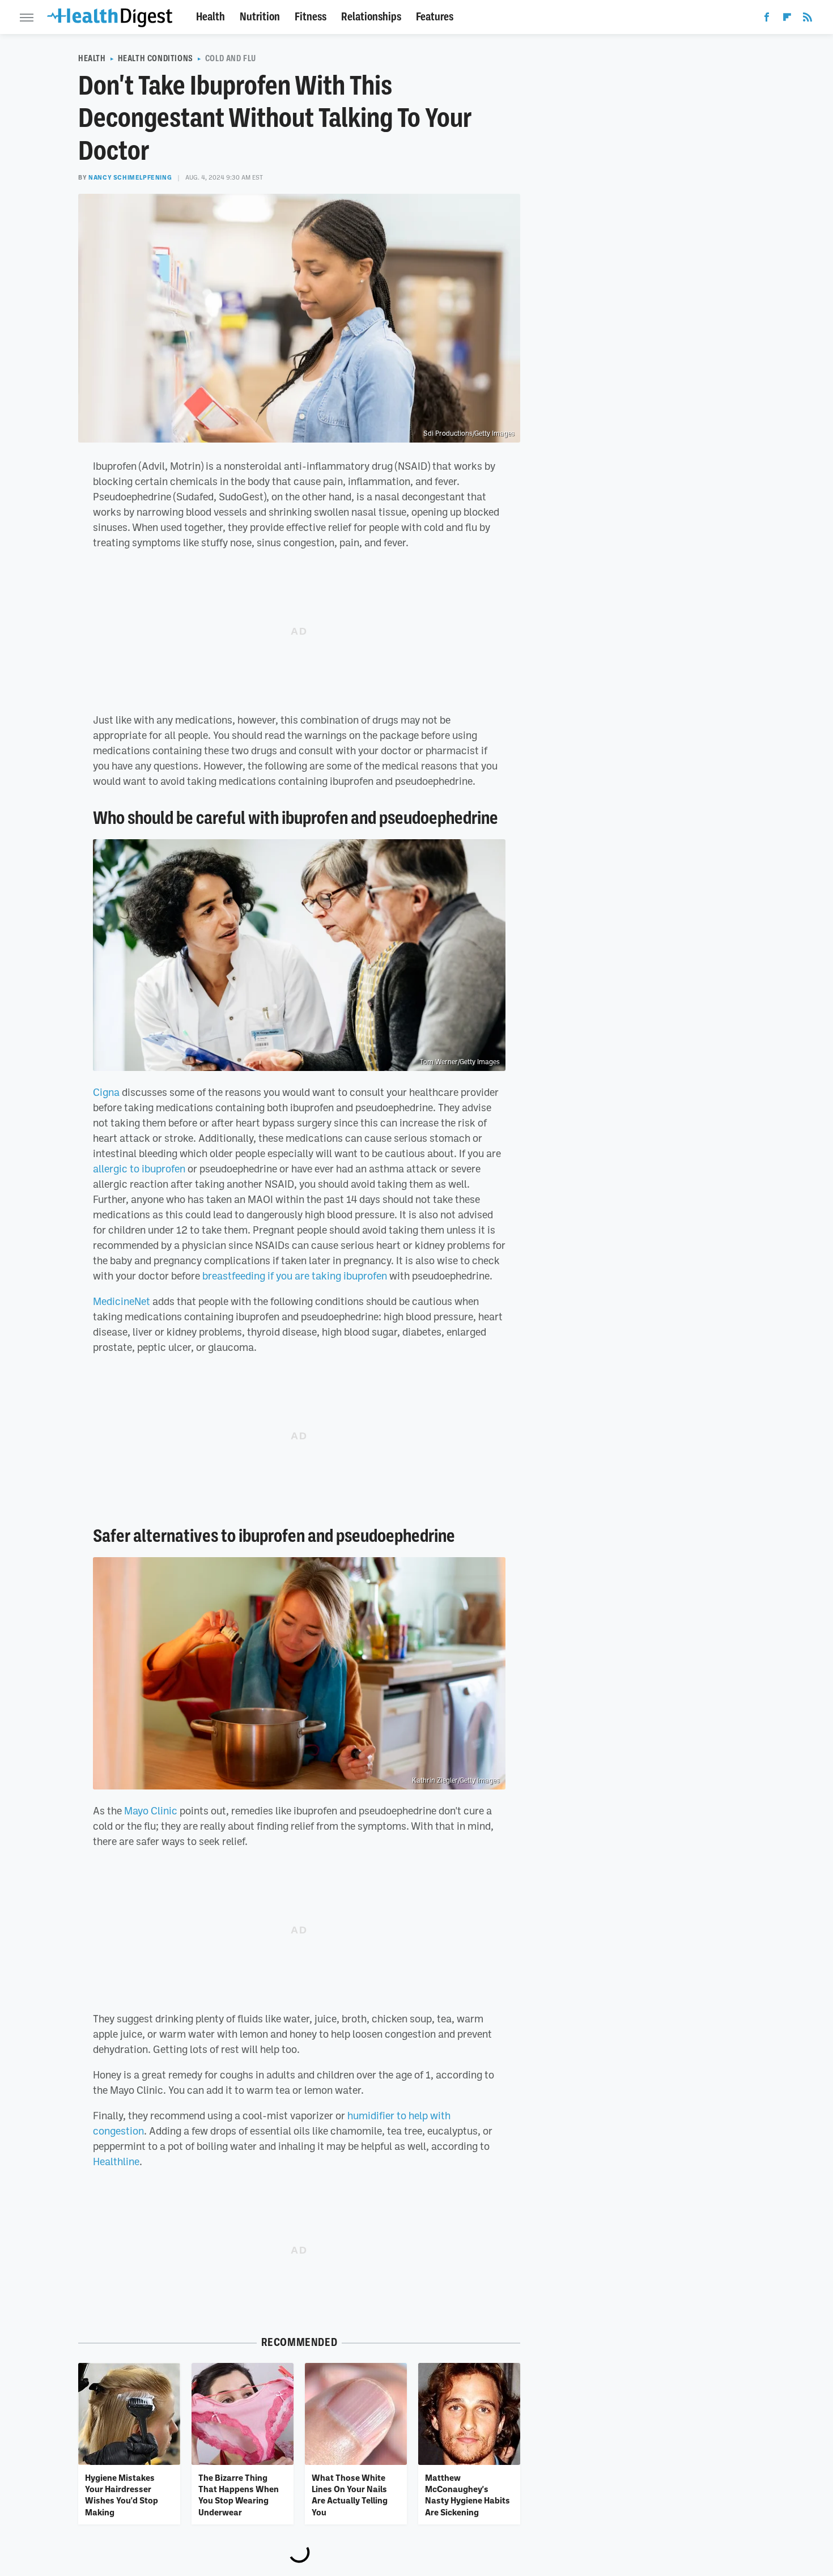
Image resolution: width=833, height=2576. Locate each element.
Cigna (106, 1092)
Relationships (371, 17)
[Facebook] (767, 19)
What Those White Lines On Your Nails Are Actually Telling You (350, 2495)
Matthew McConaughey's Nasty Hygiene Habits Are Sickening (467, 2495)
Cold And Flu (231, 58)
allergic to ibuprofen (139, 1168)
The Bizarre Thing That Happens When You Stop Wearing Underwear (239, 2495)
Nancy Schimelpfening (130, 177)
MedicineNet (122, 1301)
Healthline (116, 2161)
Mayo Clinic (151, 1810)
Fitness (311, 17)
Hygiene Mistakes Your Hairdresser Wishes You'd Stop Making (122, 2495)
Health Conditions (156, 58)
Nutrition (260, 17)
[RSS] (807, 19)
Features (435, 17)
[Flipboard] (787, 19)
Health (211, 17)
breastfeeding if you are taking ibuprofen (295, 1276)
